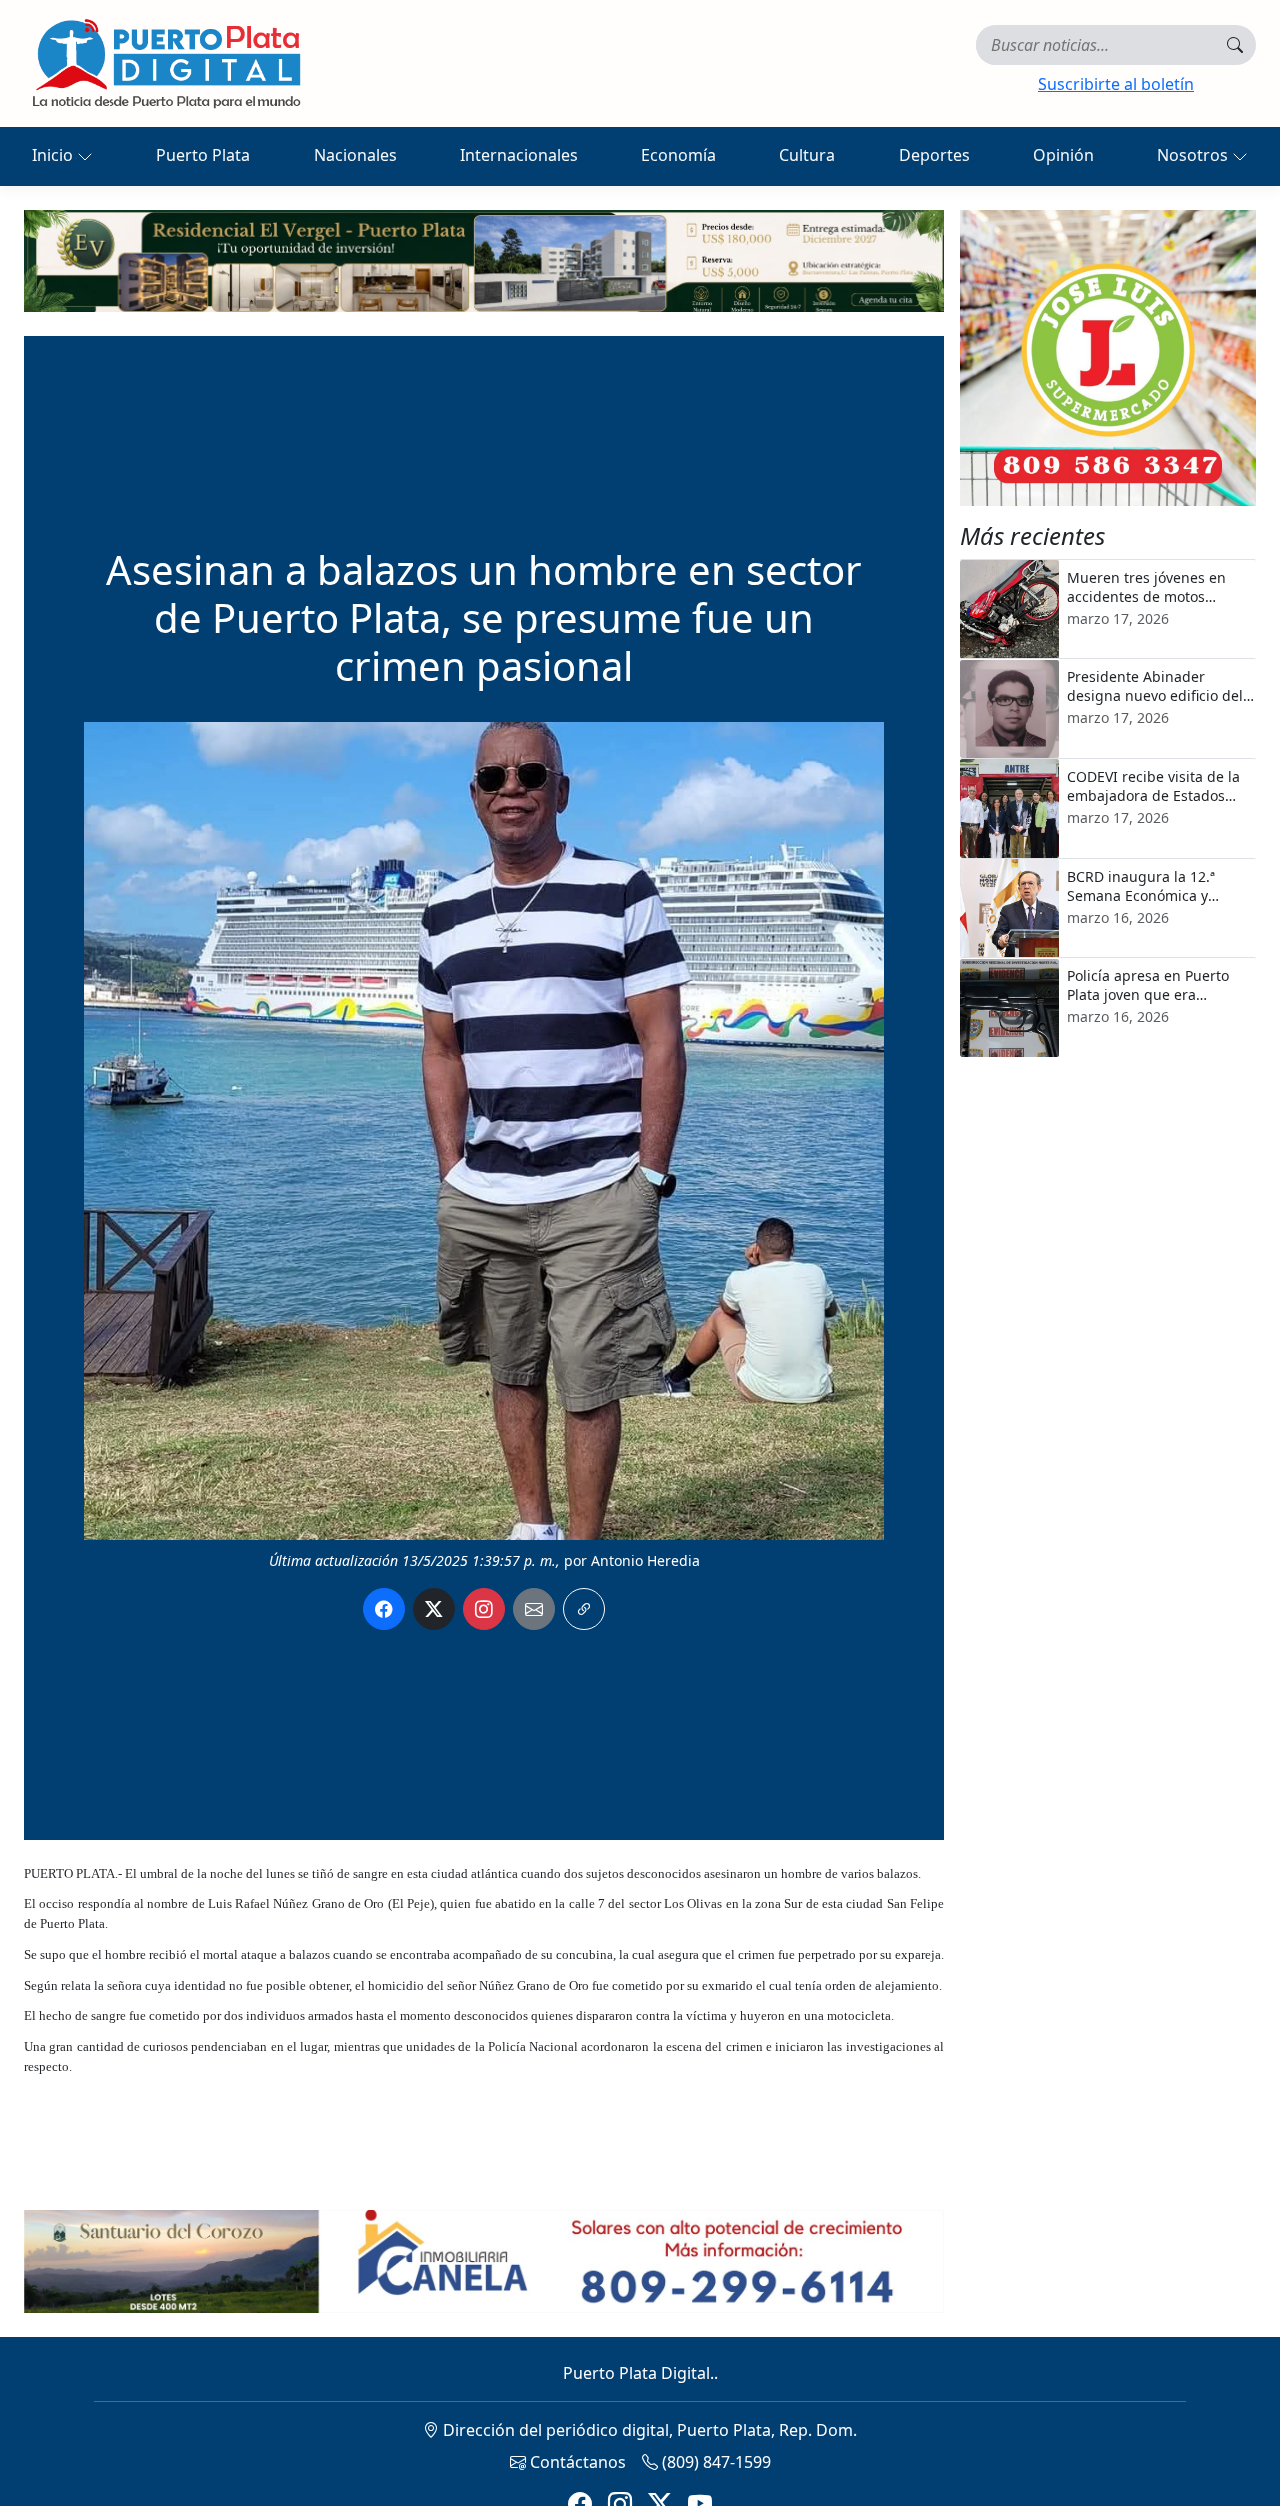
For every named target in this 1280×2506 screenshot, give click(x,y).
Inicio (54, 155)
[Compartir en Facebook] (384, 1609)
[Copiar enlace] (584, 1609)
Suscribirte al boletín (1116, 84)
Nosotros (1194, 155)
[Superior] (484, 259)
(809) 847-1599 (714, 2462)
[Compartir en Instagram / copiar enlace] (484, 1609)
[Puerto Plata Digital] (166, 63)
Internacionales (519, 155)
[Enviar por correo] (534, 1609)
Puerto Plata (203, 155)
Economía (678, 155)
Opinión (1063, 155)
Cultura (807, 155)
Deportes (934, 155)
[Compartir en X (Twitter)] (434, 1609)
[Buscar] (1235, 45)
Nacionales (355, 155)
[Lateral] (1108, 358)
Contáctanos (576, 2462)
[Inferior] (484, 2260)
